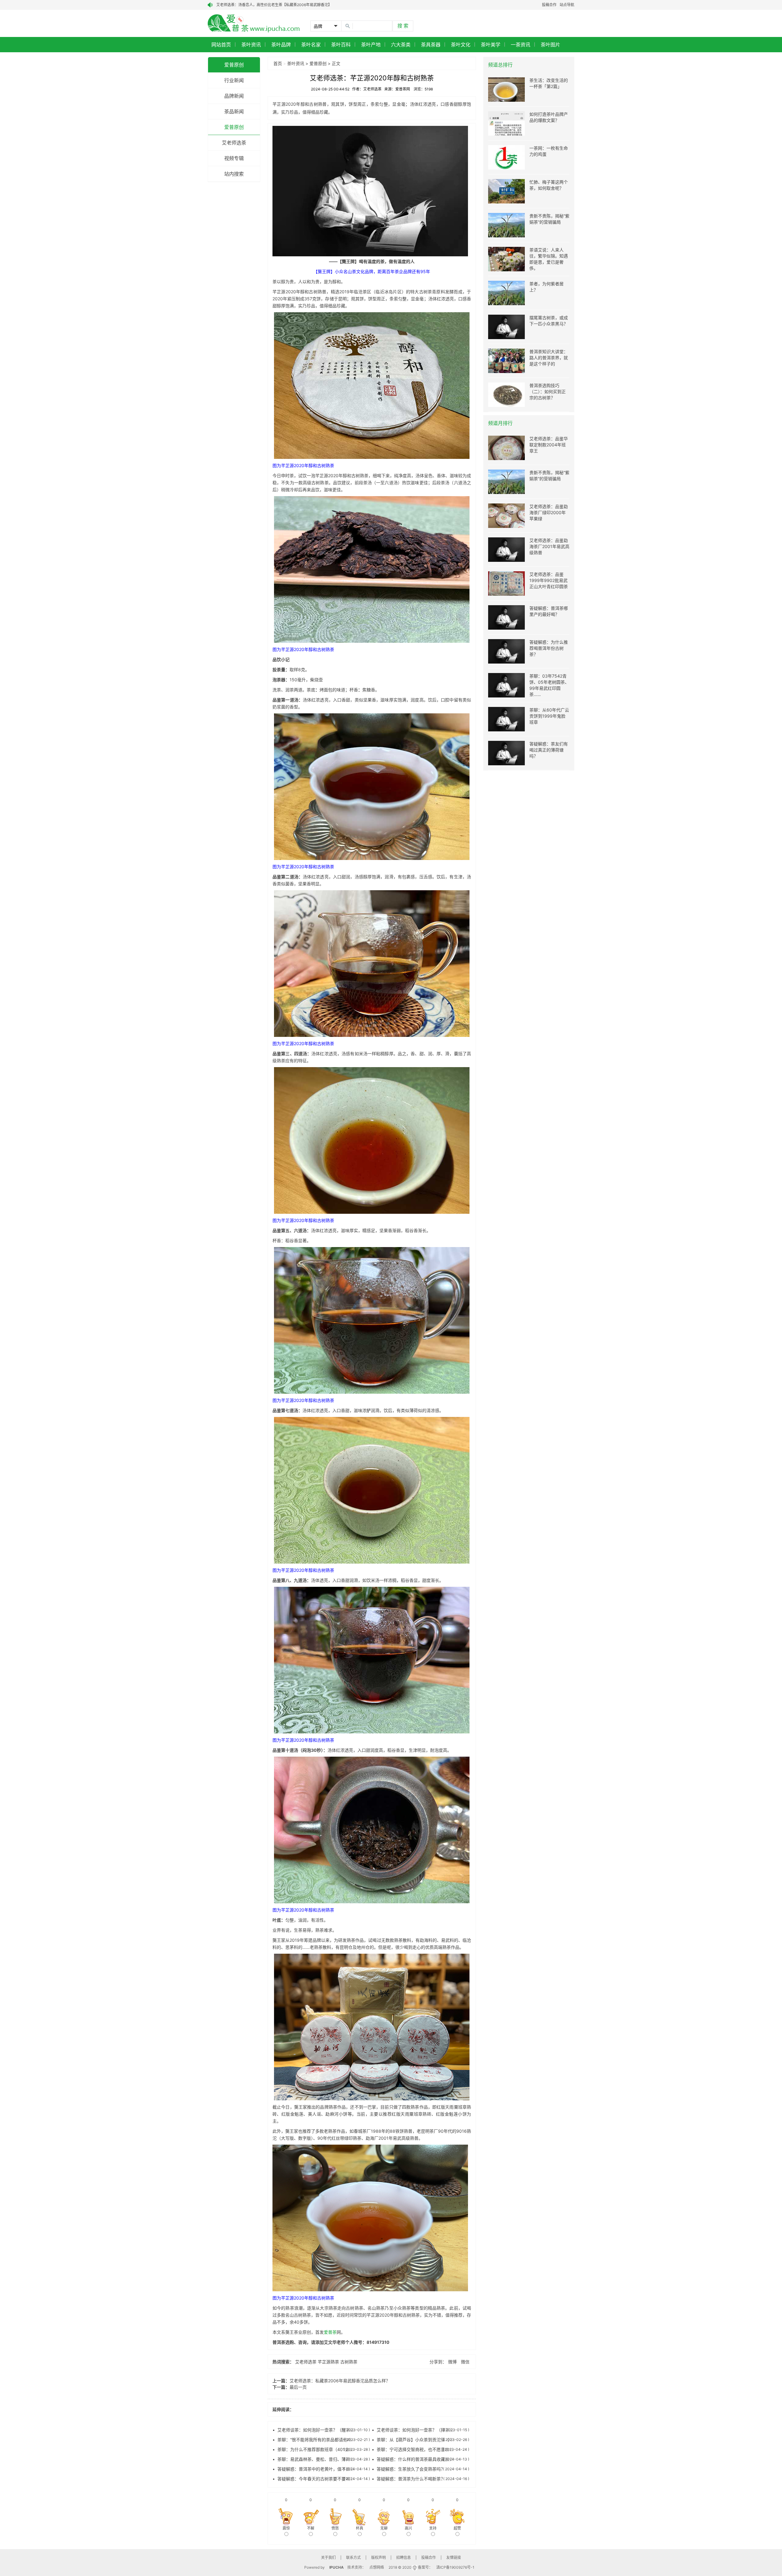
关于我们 (328, 2558)
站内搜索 (234, 174)
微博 (452, 2362)
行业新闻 (234, 80)
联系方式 (353, 2558)
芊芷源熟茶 (328, 2362)
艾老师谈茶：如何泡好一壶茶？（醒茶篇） (318, 2430)
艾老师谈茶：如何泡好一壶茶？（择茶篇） (417, 2430)
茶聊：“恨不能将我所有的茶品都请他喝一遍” (320, 2440)
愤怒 (335, 2528)
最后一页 (298, 2387)
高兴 (408, 2528)
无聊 (384, 2528)
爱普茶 (330, 2332)
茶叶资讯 (296, 63)
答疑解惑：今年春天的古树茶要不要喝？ (316, 2479)
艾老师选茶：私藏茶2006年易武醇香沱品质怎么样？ (340, 2381)
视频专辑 (234, 158)
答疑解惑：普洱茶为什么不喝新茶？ (411, 2479)
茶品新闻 (234, 112)
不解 (311, 2528)
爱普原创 (234, 65)
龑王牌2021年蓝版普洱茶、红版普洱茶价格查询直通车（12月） (268, 5)
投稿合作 (549, 5)
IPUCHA (336, 2567)
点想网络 (377, 2567)
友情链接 (454, 2558)
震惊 (286, 2528)
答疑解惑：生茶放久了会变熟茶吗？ (411, 2469)
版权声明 (378, 2558)
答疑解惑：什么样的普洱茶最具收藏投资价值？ (422, 2459)
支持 (433, 2528)
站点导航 (567, 5)
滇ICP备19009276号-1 (455, 2567)
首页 (278, 63)
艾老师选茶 (234, 143)
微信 (465, 2362)
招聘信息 (404, 2558)
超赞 (457, 2528)
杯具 (360, 2528)
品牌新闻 (234, 96)
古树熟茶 (349, 2362)
